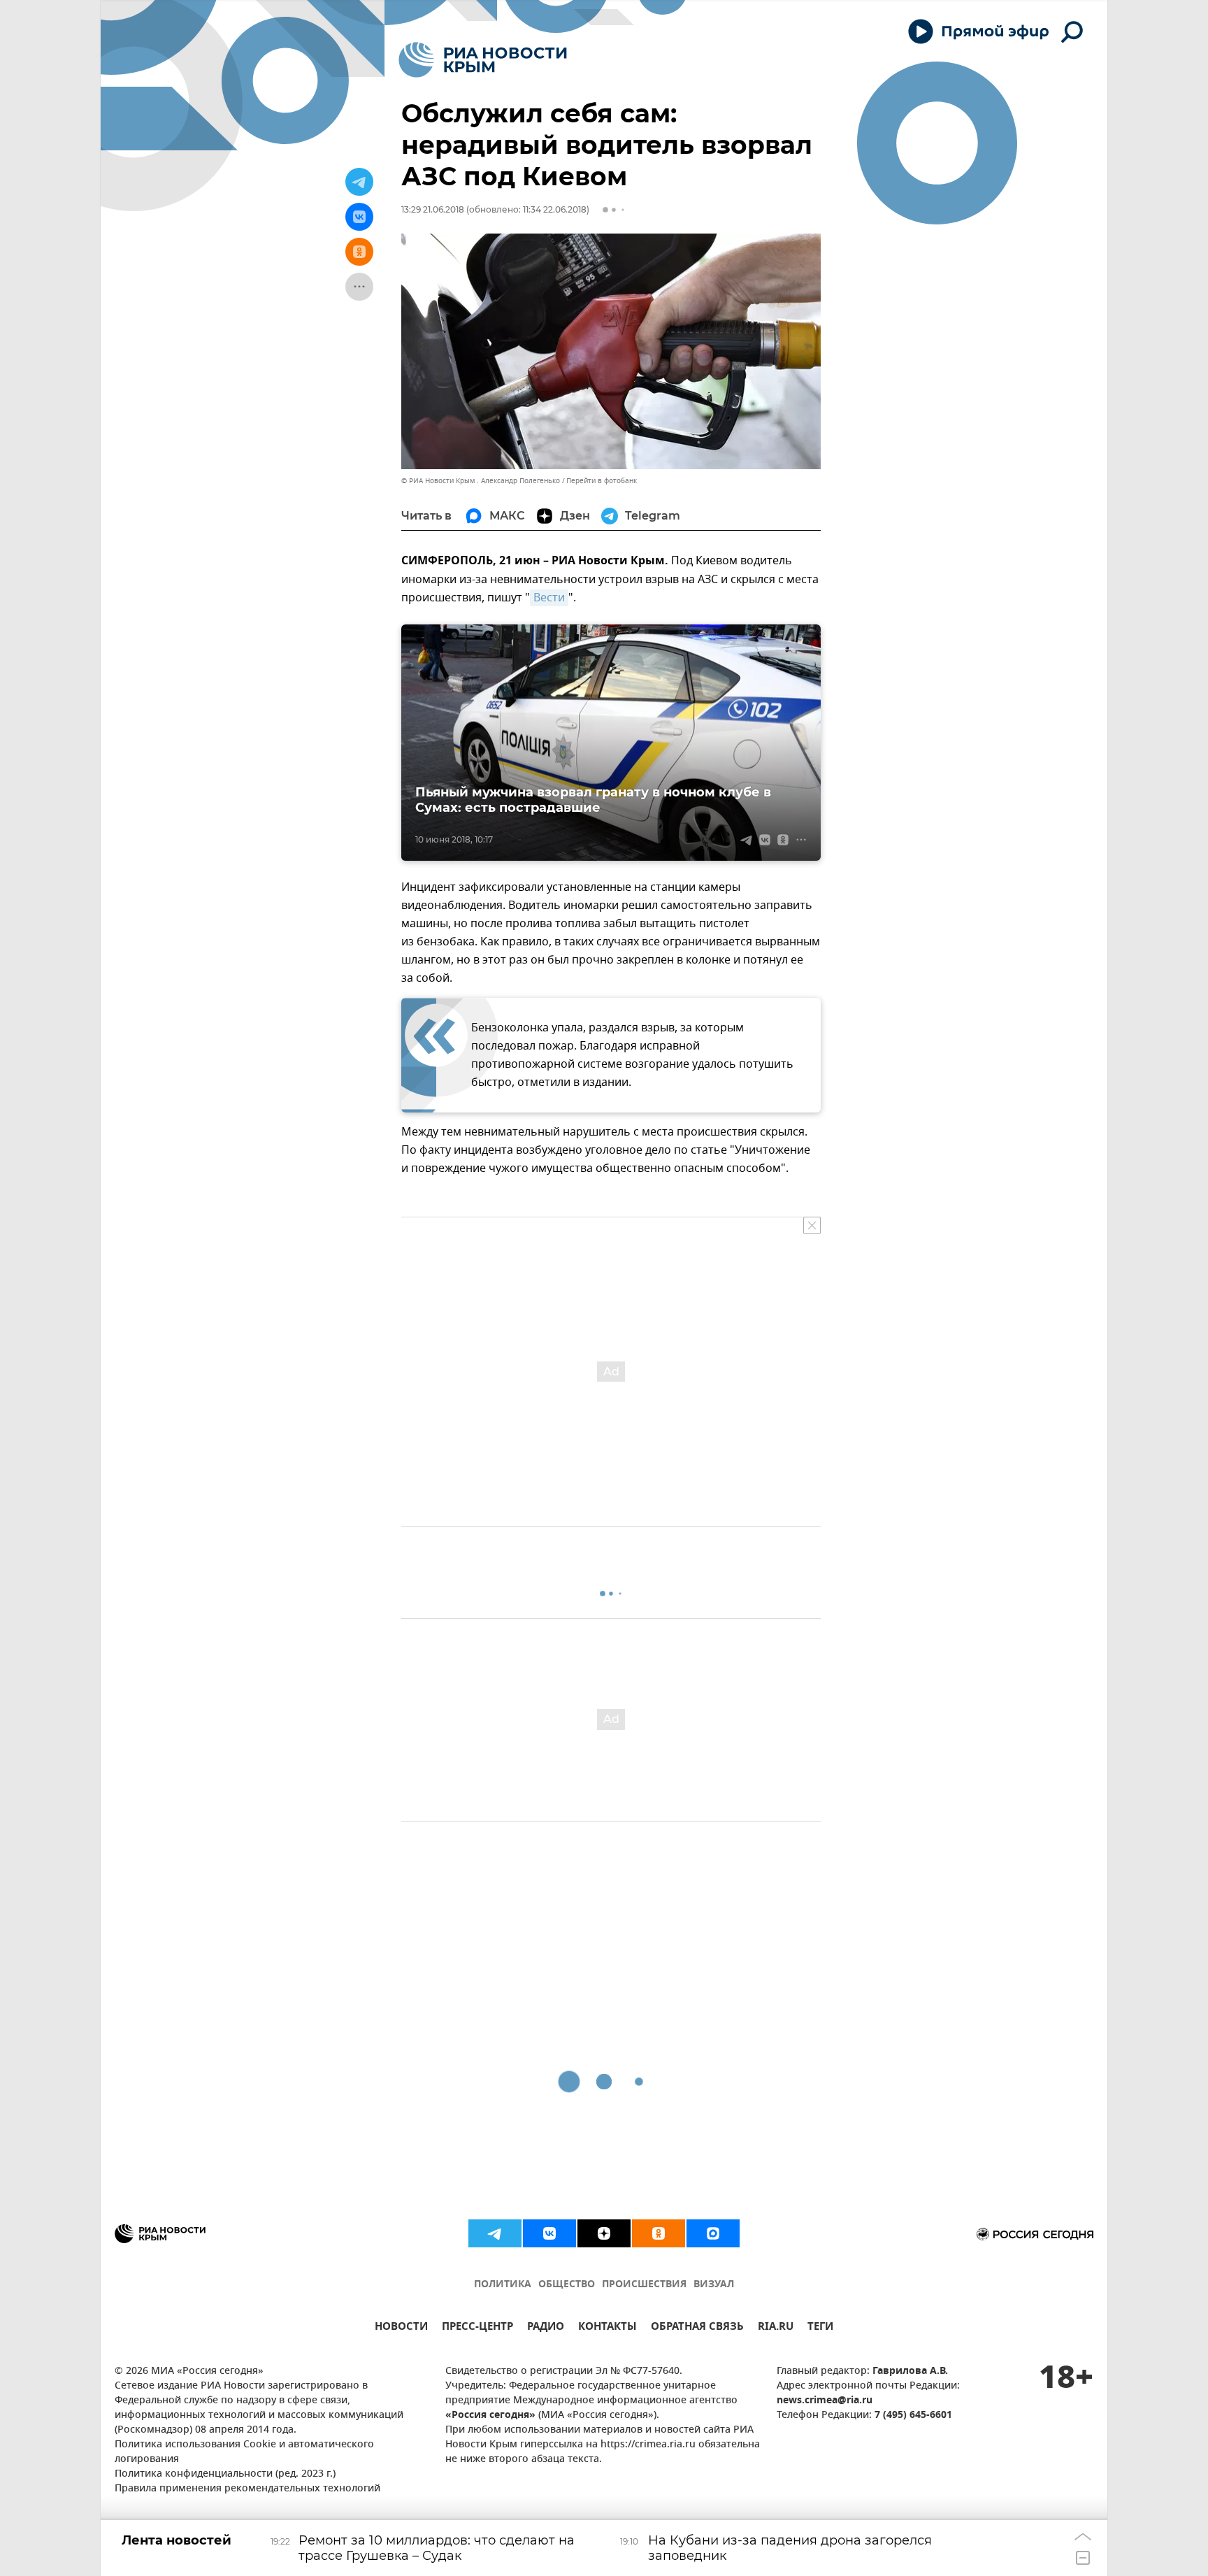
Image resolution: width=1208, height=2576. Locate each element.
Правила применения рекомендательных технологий (247, 2489)
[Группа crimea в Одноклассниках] (659, 2233)
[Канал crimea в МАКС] (713, 2233)
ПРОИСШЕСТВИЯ (644, 2285)
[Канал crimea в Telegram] (495, 2233)
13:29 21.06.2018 (433, 209)
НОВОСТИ (401, 2328)
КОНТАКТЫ (607, 2328)
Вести (549, 598)
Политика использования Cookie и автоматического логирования (244, 2452)
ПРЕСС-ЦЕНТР (477, 2328)
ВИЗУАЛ (714, 2285)
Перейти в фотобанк (602, 481)
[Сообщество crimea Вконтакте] (549, 2233)
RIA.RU (776, 2328)
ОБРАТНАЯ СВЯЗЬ (697, 2328)
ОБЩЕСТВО (567, 2285)
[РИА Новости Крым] (483, 60)
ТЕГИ (820, 2328)
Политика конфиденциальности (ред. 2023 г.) (225, 2474)
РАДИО (546, 2328)
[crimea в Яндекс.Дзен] (604, 2233)
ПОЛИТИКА (503, 2285)
